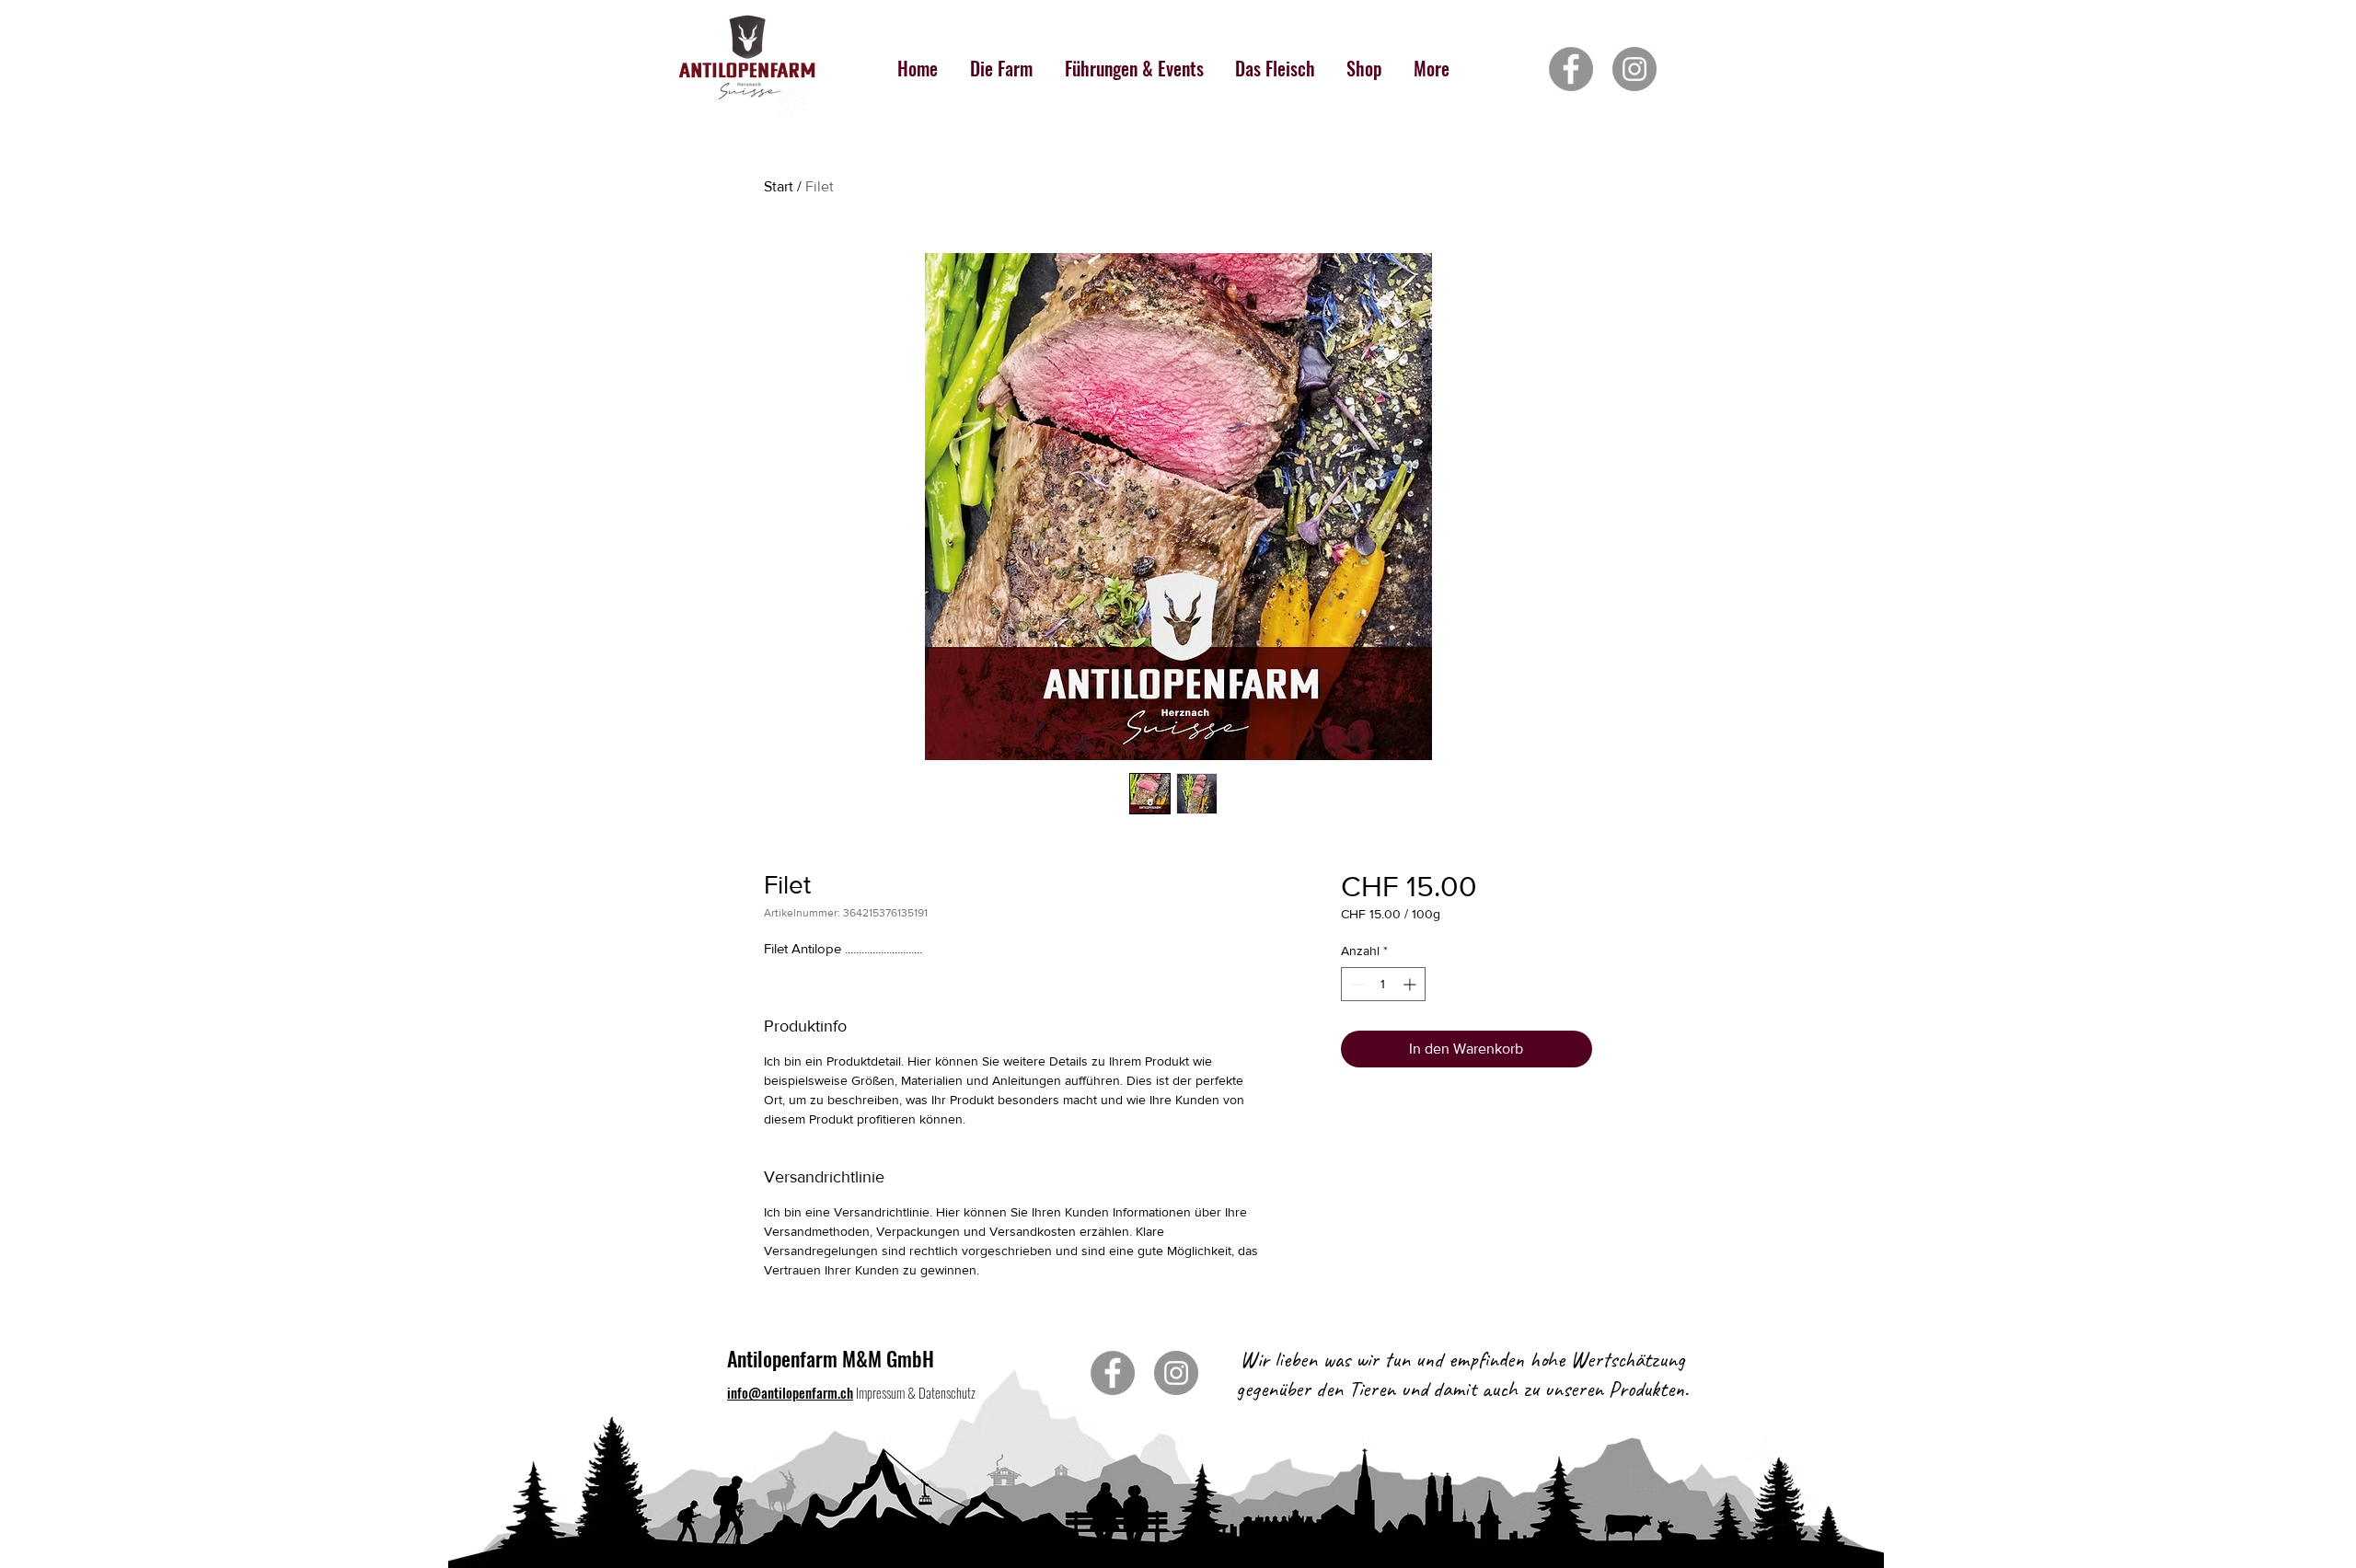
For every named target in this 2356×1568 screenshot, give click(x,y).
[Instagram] (1634, 69)
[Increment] (1411, 984)
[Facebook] (1571, 69)
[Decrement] (1355, 984)
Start (779, 186)
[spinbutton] (1383, 984)
